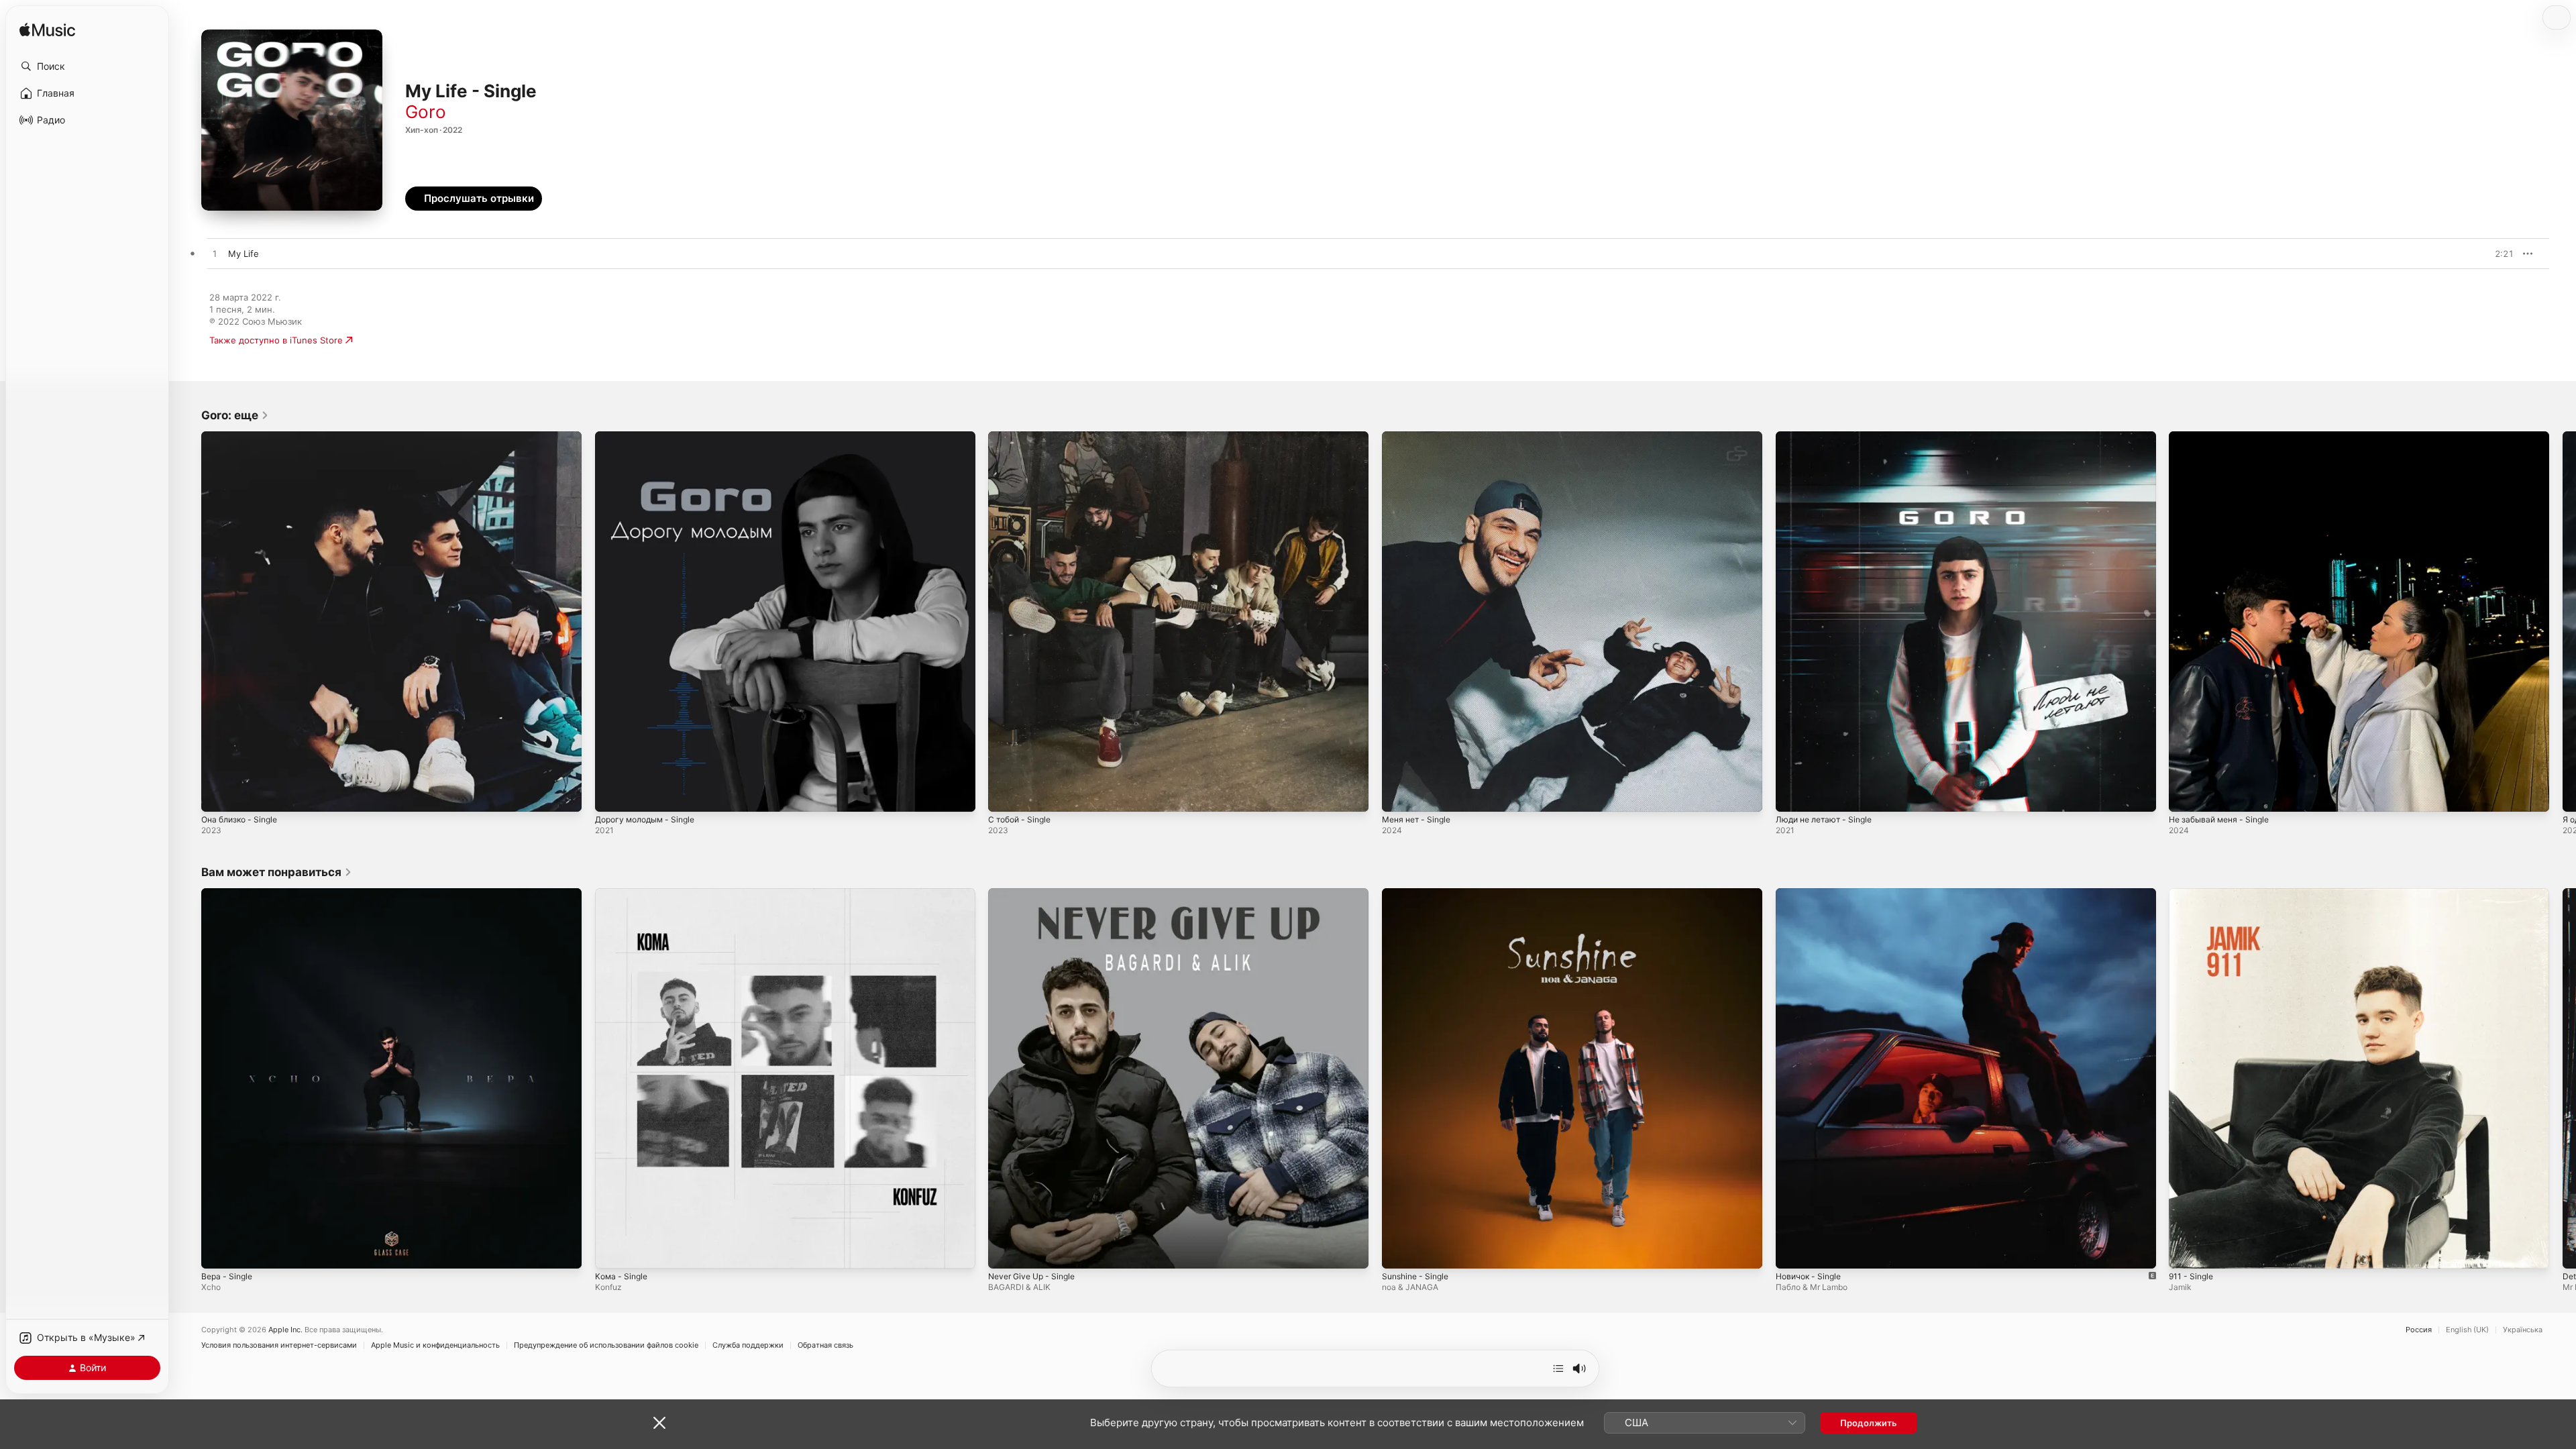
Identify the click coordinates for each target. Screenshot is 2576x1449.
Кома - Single (623, 894)
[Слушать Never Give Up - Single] (1005, 1251)
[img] (47, 31)
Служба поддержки (748, 1345)
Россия (2419, 1330)
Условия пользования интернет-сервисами (279, 1345)
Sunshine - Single (1419, 894)
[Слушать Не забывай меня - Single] (2186, 795)
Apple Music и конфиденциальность (435, 1345)
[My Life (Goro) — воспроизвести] (215, 254)
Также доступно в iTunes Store (276, 340)
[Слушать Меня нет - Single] (1399, 795)
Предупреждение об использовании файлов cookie (606, 1345)
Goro (426, 112)
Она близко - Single (244, 437)
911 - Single (2193, 894)
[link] (235, 415)
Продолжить (1869, 1423)
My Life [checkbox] (244, 254)
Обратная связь (825, 1345)
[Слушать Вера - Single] (218, 1251)
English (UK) (2467, 1330)
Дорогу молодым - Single (650, 437)
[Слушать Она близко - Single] (218, 795)
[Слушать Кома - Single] (612, 1251)
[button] (87, 66)
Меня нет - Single (1420, 437)
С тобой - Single (1023, 437)
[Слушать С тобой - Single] (1005, 795)
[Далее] (1558, 1368)
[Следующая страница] (2563, 621)
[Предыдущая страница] (188, 621)
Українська (2523, 1330)
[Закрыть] (659, 1423)
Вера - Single (229, 894)
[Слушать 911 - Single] (2186, 1251)
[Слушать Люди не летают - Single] (1792, 795)
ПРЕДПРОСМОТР (2485, 254)
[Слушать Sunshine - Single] (1399, 1251)
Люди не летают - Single (1829, 437)
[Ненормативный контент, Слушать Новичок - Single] (1792, 1251)
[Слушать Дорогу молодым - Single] (612, 795)
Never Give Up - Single (1036, 894)
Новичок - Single (1812, 894)
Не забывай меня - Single (2224, 437)
